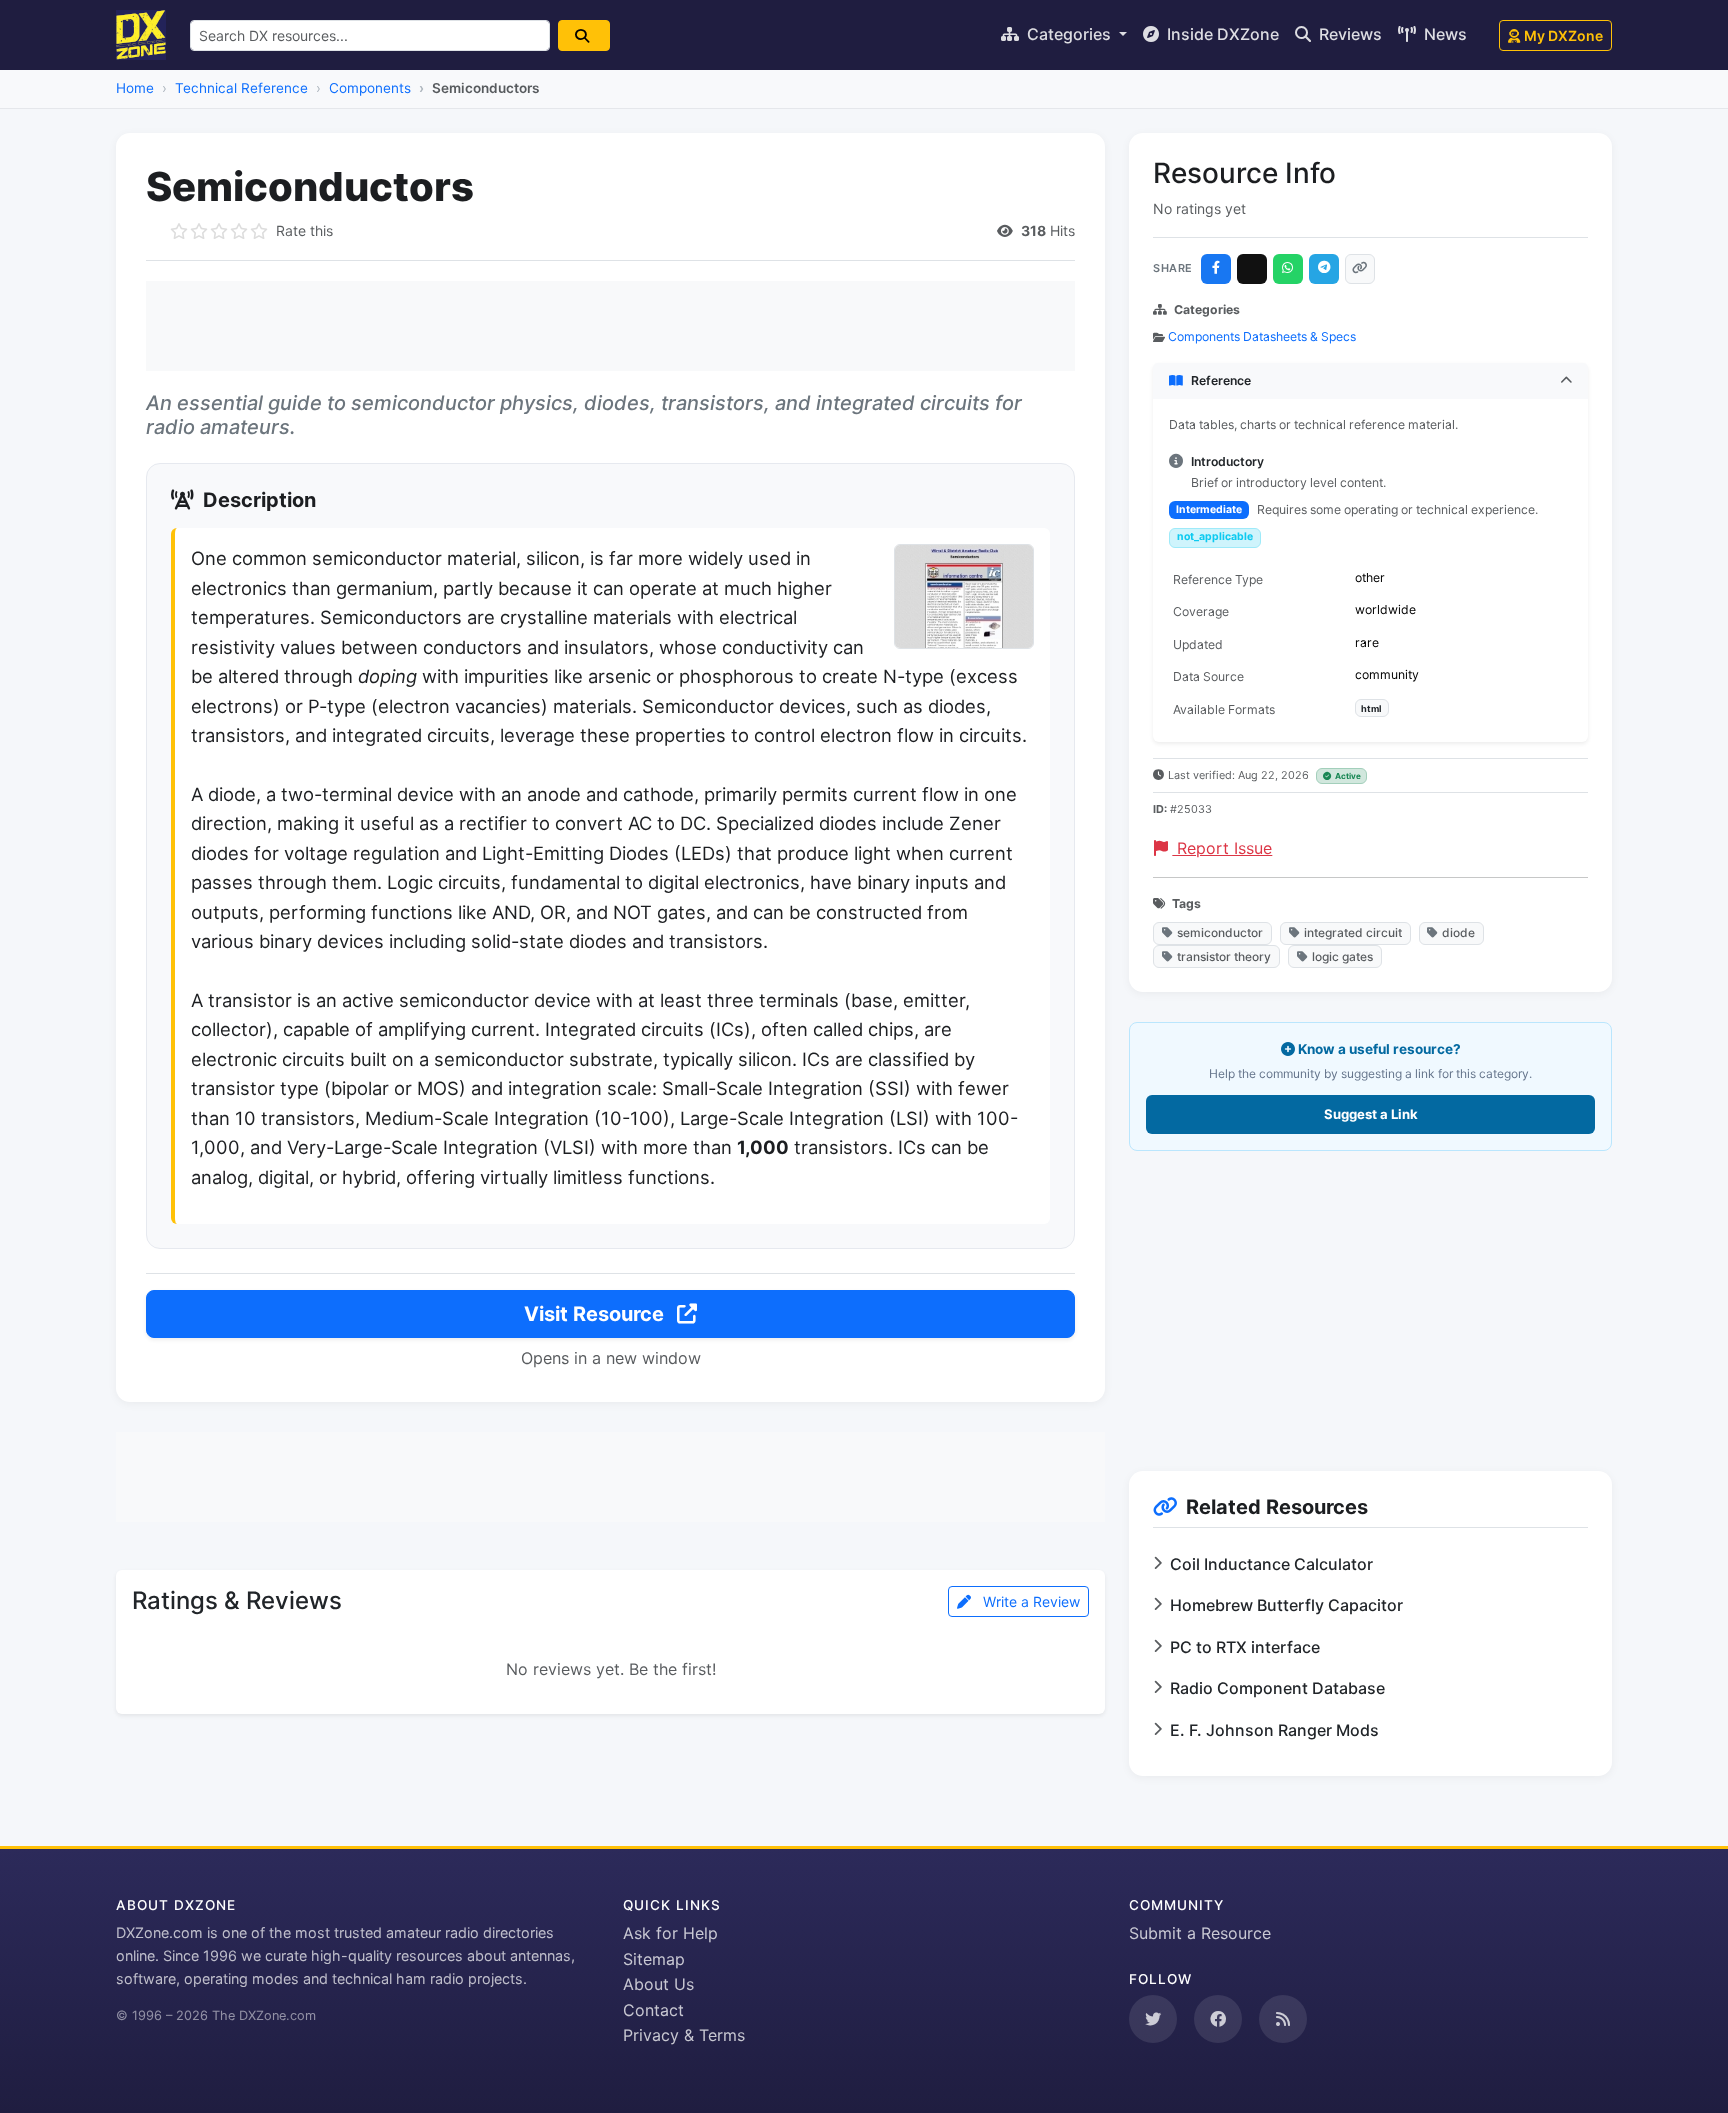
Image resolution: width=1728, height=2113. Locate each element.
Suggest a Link (1371, 1114)
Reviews (1348, 34)
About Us (658, 1984)
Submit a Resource (1200, 1933)
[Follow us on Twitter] (1153, 2019)
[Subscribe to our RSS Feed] (1283, 2019)
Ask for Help (670, 1933)
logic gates (1342, 956)
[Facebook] (1216, 269)
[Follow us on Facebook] (1218, 2019)
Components (370, 88)
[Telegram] (1324, 269)
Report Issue (1222, 848)
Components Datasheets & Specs (1262, 336)
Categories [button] (1069, 34)
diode (1458, 932)
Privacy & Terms (684, 2035)
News (1443, 34)
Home (135, 88)
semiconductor (1220, 932)
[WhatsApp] (1288, 269)
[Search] (584, 35)
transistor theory (1224, 956)
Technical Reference (241, 88)
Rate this (304, 230)
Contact (653, 2010)
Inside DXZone (1221, 34)
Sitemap (654, 1959)
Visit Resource (596, 1314)
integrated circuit (1353, 932)
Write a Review (1029, 1601)
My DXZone (1563, 35)
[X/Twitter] (1252, 269)
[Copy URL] (1360, 269)
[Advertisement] (610, 326)
